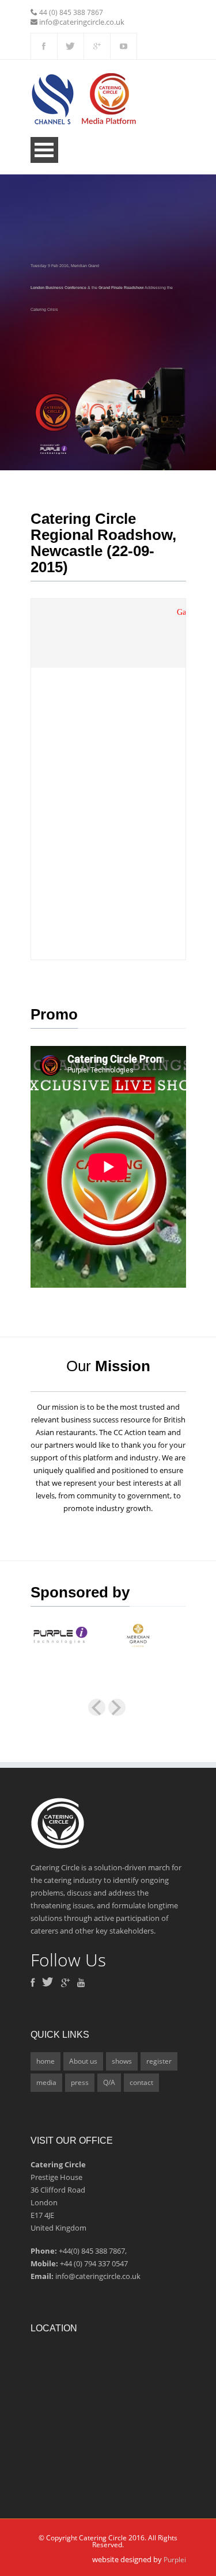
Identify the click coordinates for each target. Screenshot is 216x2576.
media (46, 2082)
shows (122, 2061)
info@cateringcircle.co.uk (82, 22)
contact (141, 2082)
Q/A (109, 2082)
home (46, 2061)
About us (83, 2061)
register (159, 2061)
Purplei (175, 2560)
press (80, 2082)
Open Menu (44, 150)
